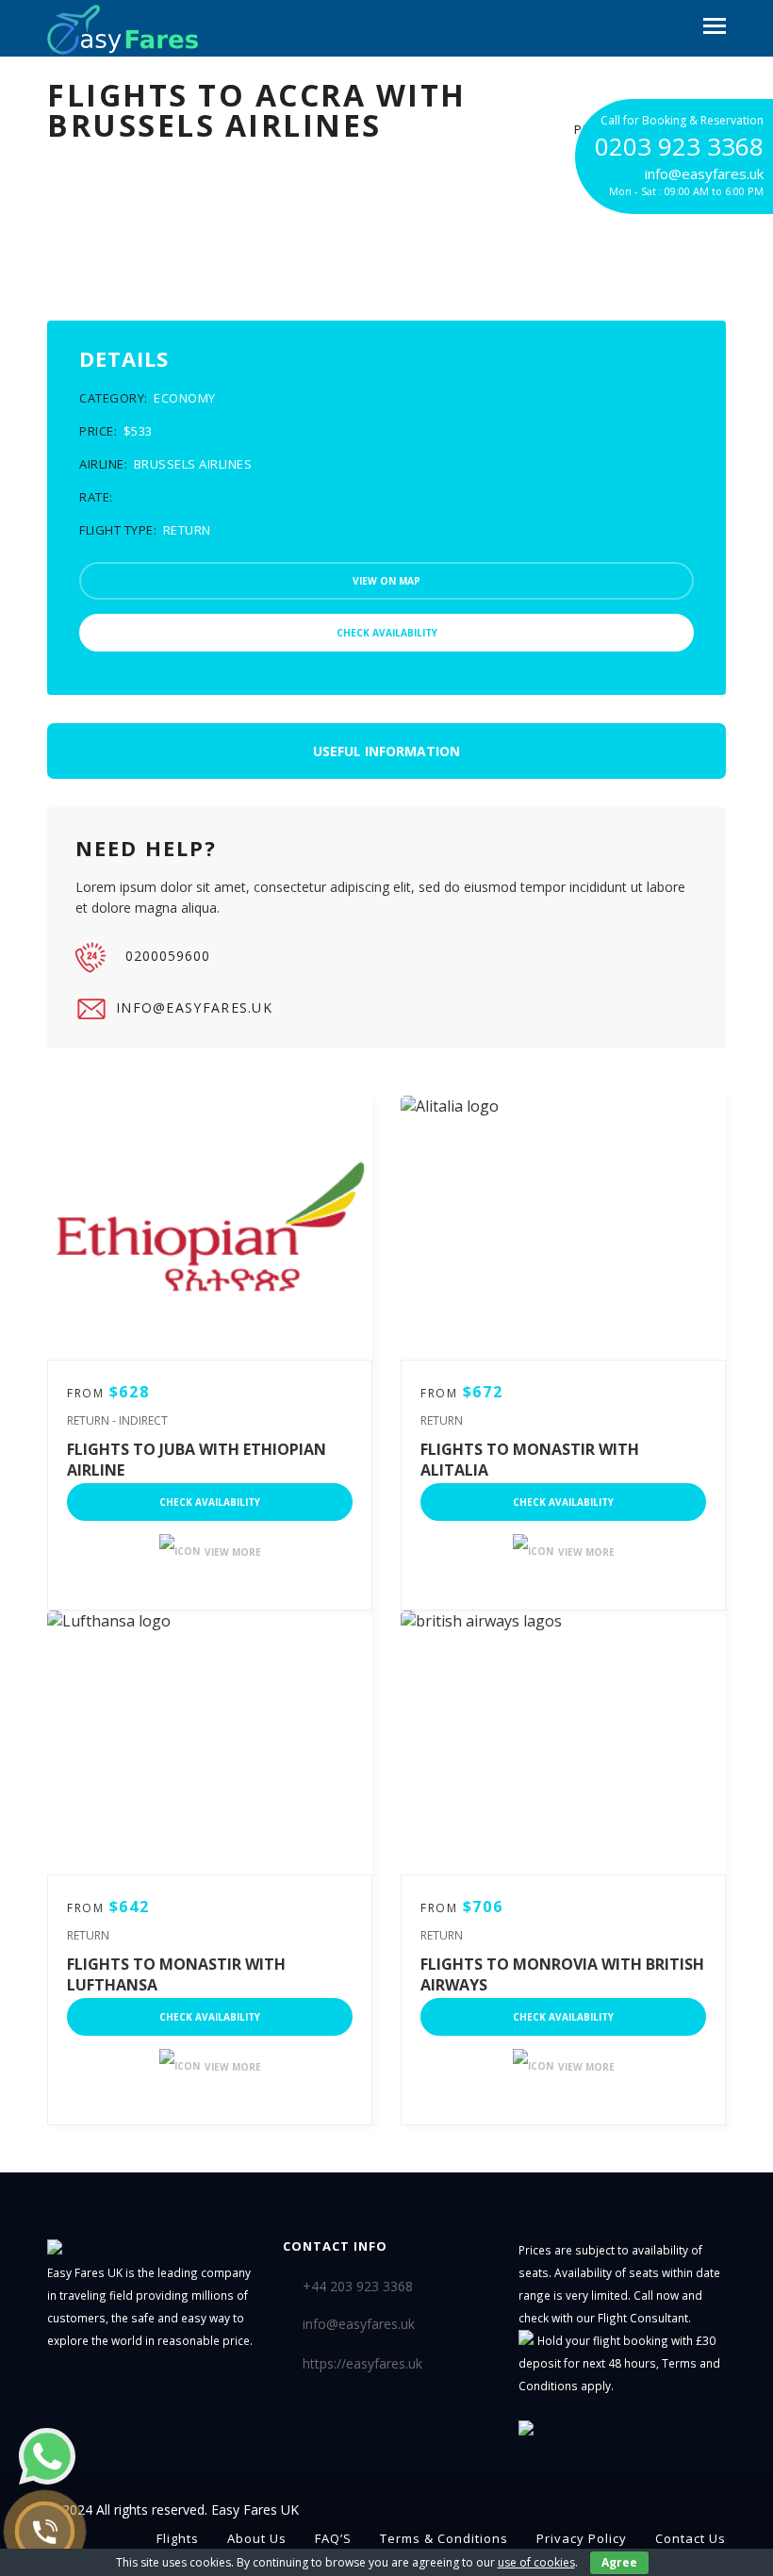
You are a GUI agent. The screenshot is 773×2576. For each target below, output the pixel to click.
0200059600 (168, 956)
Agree (619, 2562)
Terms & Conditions (444, 2538)
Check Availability (210, 1502)
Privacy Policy (582, 2538)
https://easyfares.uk (362, 2363)
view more (233, 1552)
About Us (257, 2538)
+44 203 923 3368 (358, 2285)
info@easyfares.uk (194, 1007)
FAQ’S (333, 2538)
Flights (178, 2538)
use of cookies (536, 2562)
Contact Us (691, 2538)
